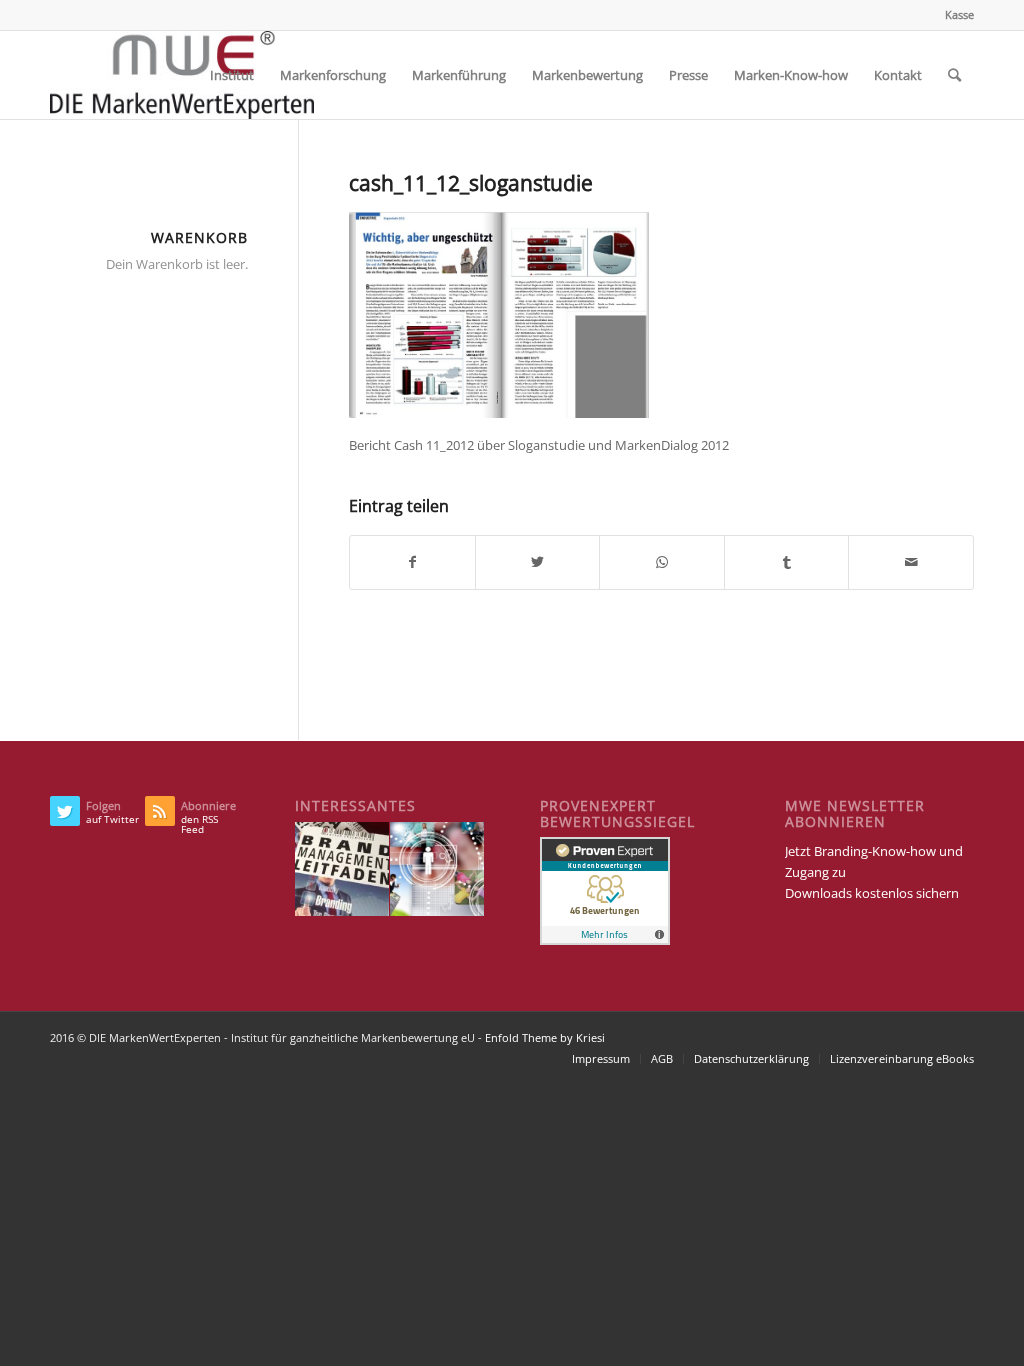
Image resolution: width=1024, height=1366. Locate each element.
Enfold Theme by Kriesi (545, 1037)
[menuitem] (954, 15)
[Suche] (954, 75)
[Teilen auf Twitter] (538, 562)
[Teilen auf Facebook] (412, 562)
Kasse (959, 14)
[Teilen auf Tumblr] (787, 562)
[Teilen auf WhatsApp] (662, 562)
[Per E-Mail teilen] (911, 562)
